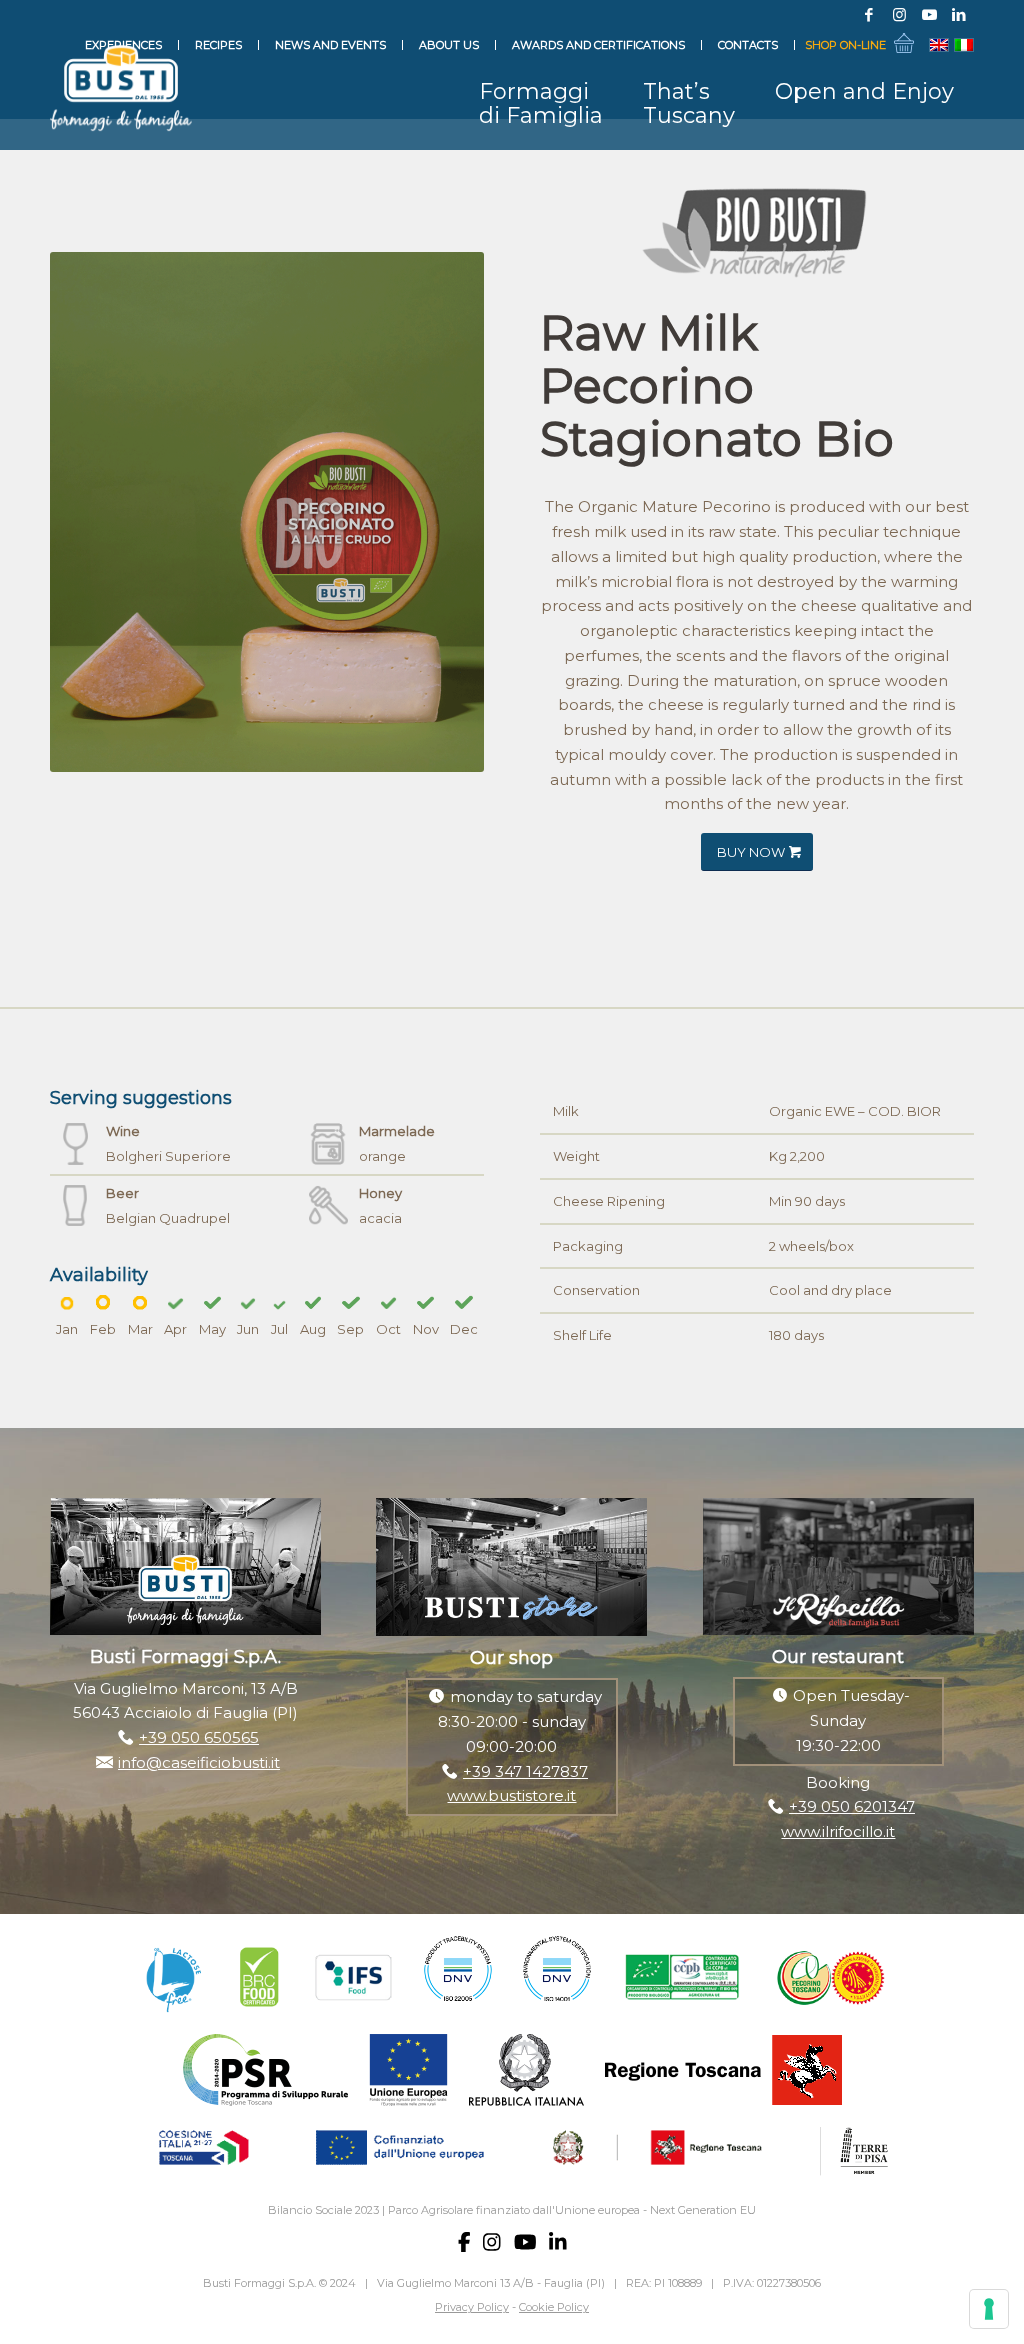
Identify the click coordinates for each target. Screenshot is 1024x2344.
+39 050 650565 (199, 1737)
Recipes (218, 45)
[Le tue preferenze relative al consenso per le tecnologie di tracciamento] (989, 2309)
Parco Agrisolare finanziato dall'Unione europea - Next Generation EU (572, 2210)
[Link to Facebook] (869, 15)
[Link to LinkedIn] (959, 15)
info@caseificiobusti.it (199, 1762)
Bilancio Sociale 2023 (323, 2210)
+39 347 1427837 (525, 1771)
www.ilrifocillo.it (838, 1831)
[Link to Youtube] (929, 15)
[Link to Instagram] (899, 15)
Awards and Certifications (598, 45)
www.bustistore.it (511, 1795)
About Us (449, 45)
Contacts (748, 45)
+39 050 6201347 (852, 1806)
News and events (330, 45)
